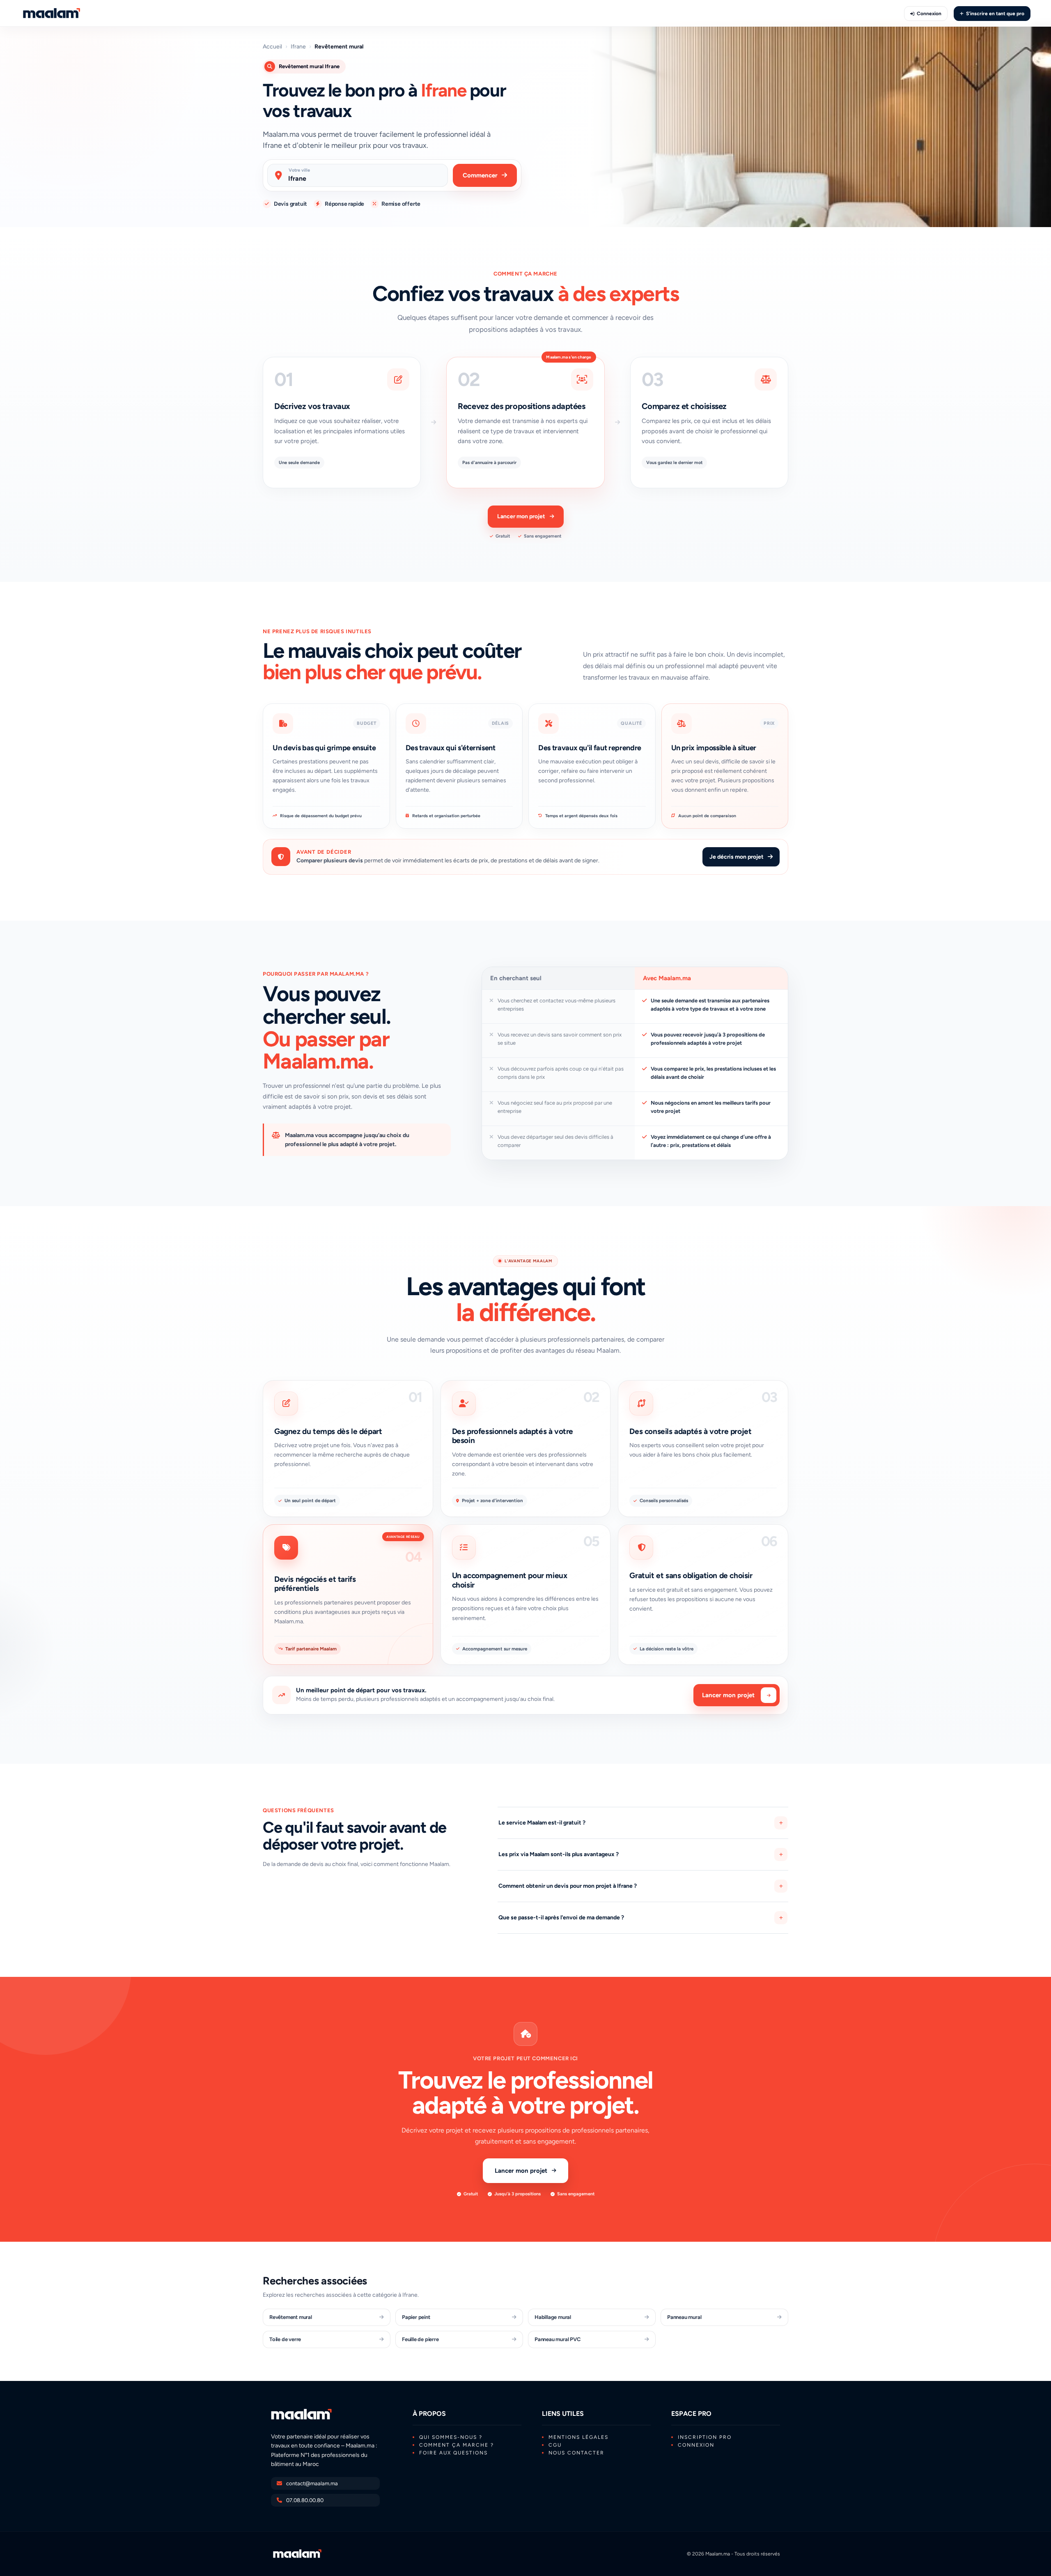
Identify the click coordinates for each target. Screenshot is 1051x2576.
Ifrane (298, 47)
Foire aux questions (453, 2453)
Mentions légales (578, 2437)
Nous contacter (576, 2453)
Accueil (272, 47)
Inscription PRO (705, 2437)
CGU (555, 2445)
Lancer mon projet (521, 516)
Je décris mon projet (737, 857)
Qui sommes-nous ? (451, 2437)
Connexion (929, 14)
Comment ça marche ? (457, 2445)
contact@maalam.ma (312, 2483)
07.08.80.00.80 (305, 2500)
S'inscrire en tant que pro (995, 14)
